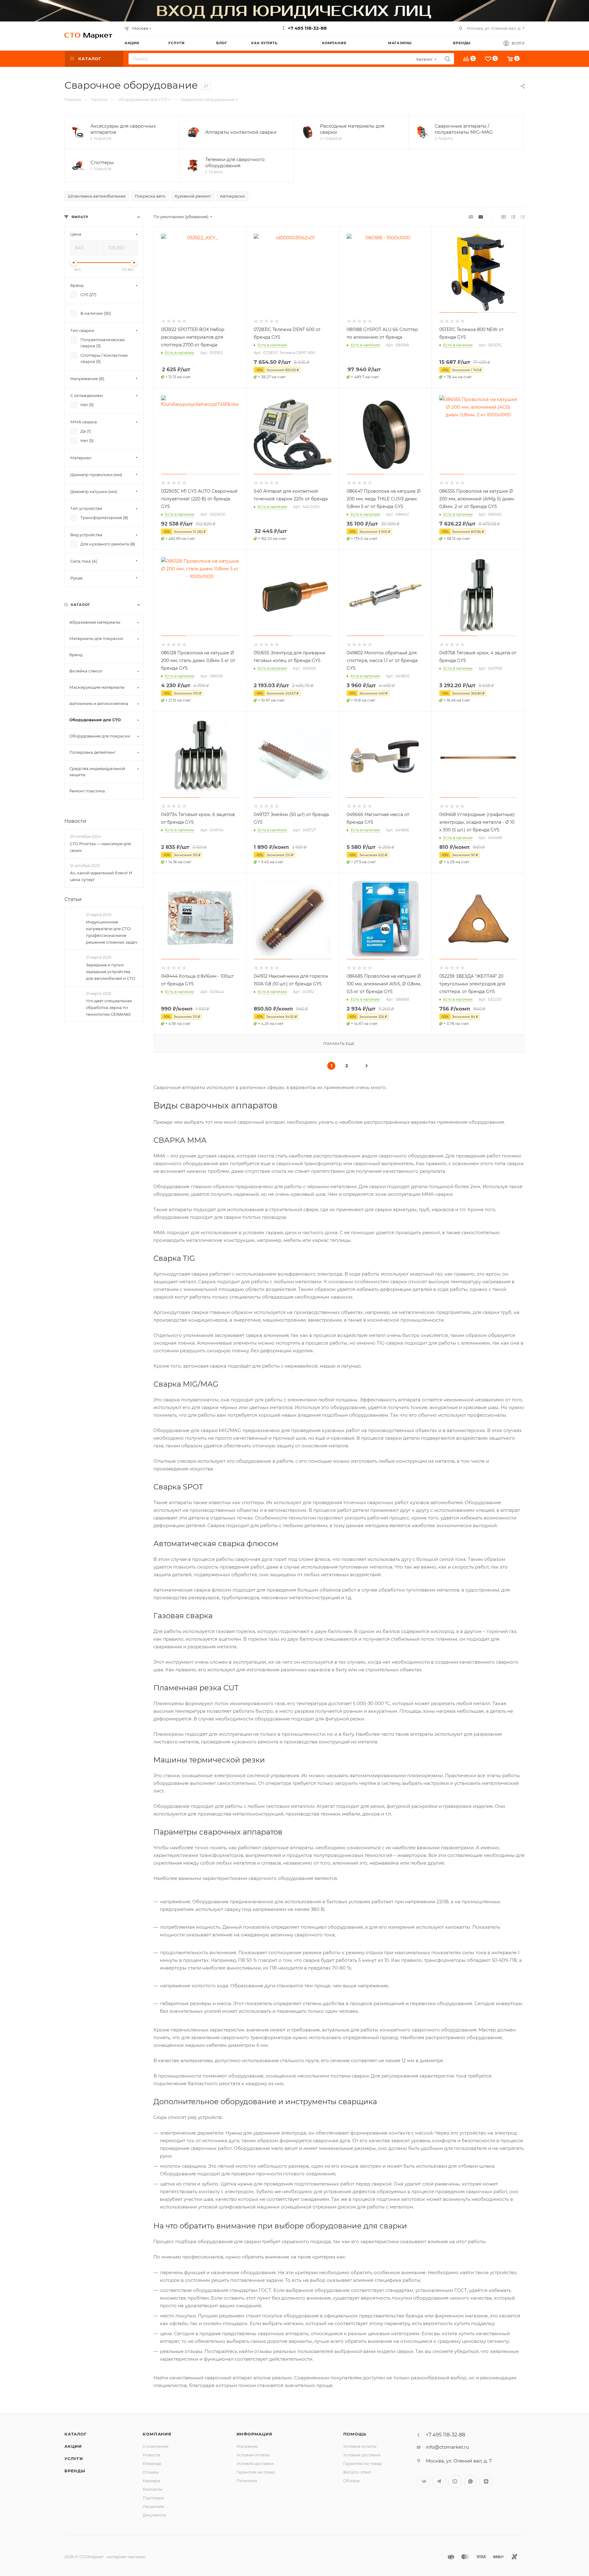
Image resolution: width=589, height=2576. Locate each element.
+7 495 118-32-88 (307, 28)
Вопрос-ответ (357, 2472)
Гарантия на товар (256, 2472)
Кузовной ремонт (193, 196)
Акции (73, 2446)
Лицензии (153, 2506)
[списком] (513, 217)
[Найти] (447, 59)
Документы (154, 2515)
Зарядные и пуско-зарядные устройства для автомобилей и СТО (111, 972)
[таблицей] (523, 217)
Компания (157, 2434)
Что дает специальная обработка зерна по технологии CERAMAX (109, 1007)
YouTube (455, 2481)
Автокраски (232, 196)
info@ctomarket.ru (447, 2447)
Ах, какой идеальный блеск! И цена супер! (101, 876)
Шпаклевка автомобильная (97, 196)
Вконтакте (423, 2481)
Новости (75, 821)
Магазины (247, 2446)
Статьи (73, 899)
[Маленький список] (471, 217)
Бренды (75, 2471)
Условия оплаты (253, 2455)
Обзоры (352, 2481)
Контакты (152, 2489)
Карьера (152, 2481)
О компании (156, 2446)
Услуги (74, 2459)
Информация (254, 2434)
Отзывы (151, 2472)
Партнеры (153, 2498)
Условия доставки (255, 2463)
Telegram (439, 2481)
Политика (247, 2481)
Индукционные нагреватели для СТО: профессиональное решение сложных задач (112, 932)
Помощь (355, 2434)
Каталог (76, 2434)
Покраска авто (150, 196)
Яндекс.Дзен (486, 2481)
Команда (152, 2463)
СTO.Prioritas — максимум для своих (100, 847)
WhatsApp (470, 2481)
